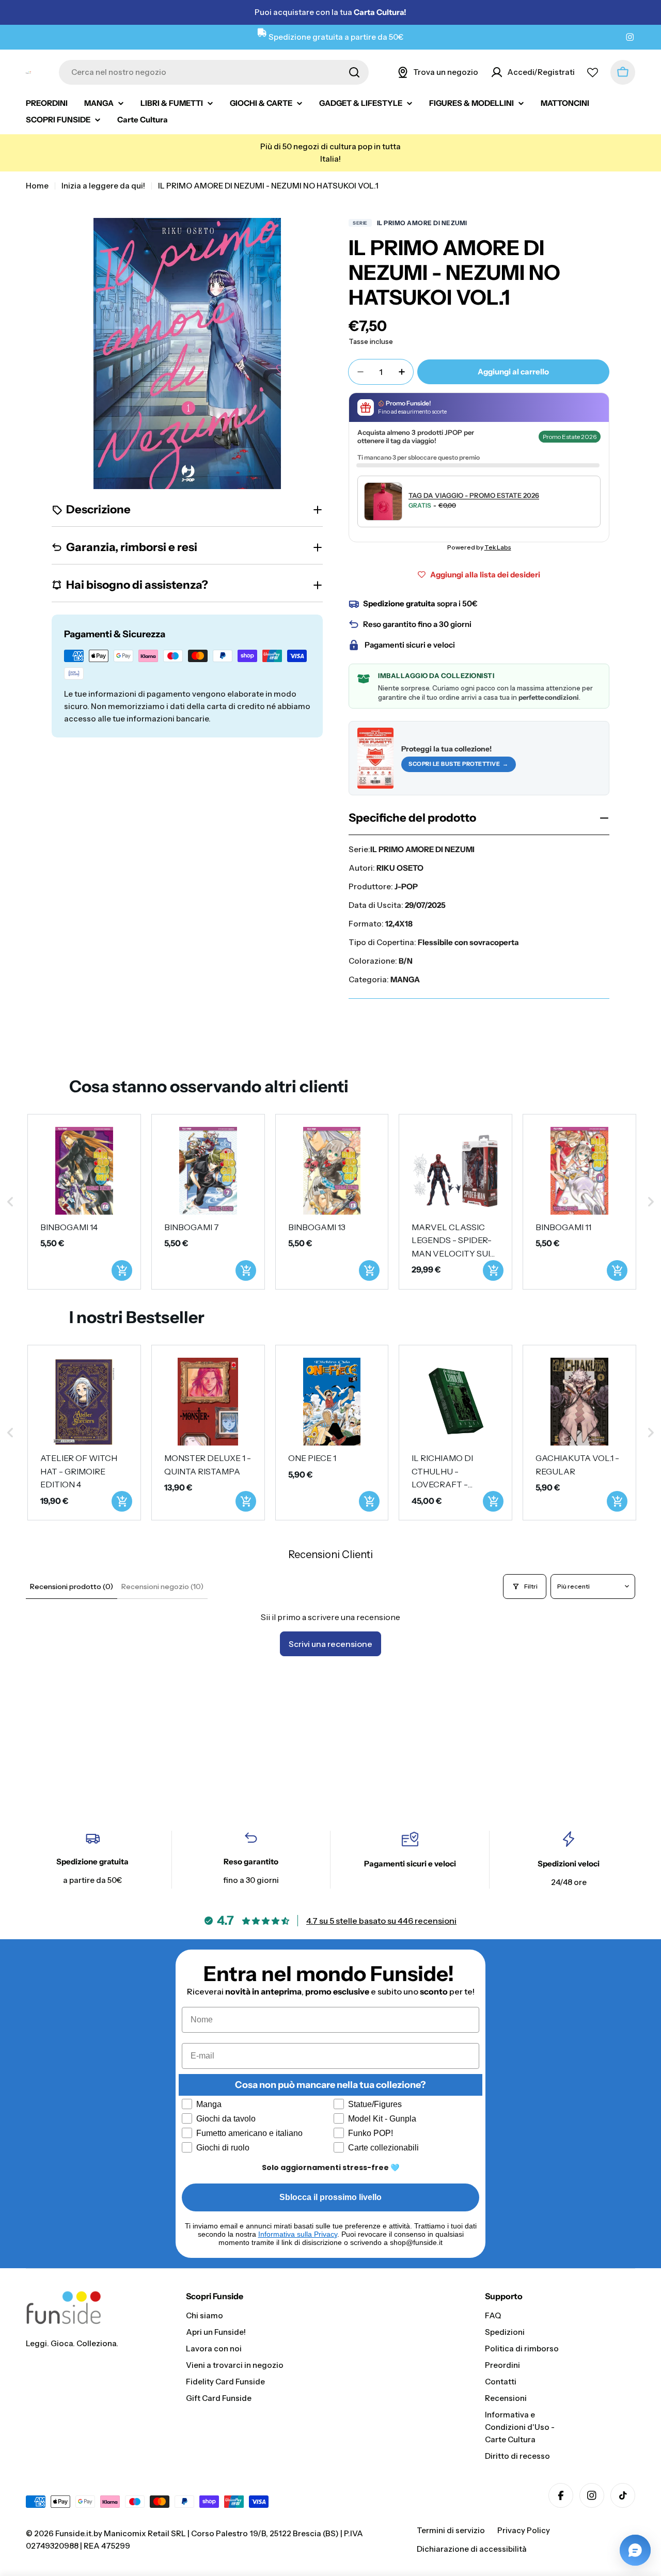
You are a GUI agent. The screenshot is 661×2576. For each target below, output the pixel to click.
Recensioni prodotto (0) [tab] (72, 1587)
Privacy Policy (524, 2530)
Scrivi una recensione (330, 1644)
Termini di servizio (451, 2530)
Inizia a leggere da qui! (103, 186)
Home (37, 186)
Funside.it (73, 2533)
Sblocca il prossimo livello (330, 2197)
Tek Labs (498, 547)
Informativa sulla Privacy (298, 2234)
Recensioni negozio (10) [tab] (162, 1587)
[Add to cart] (122, 1270)
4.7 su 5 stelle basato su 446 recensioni (381, 1921)
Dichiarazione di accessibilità (472, 2549)
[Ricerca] (354, 72)
